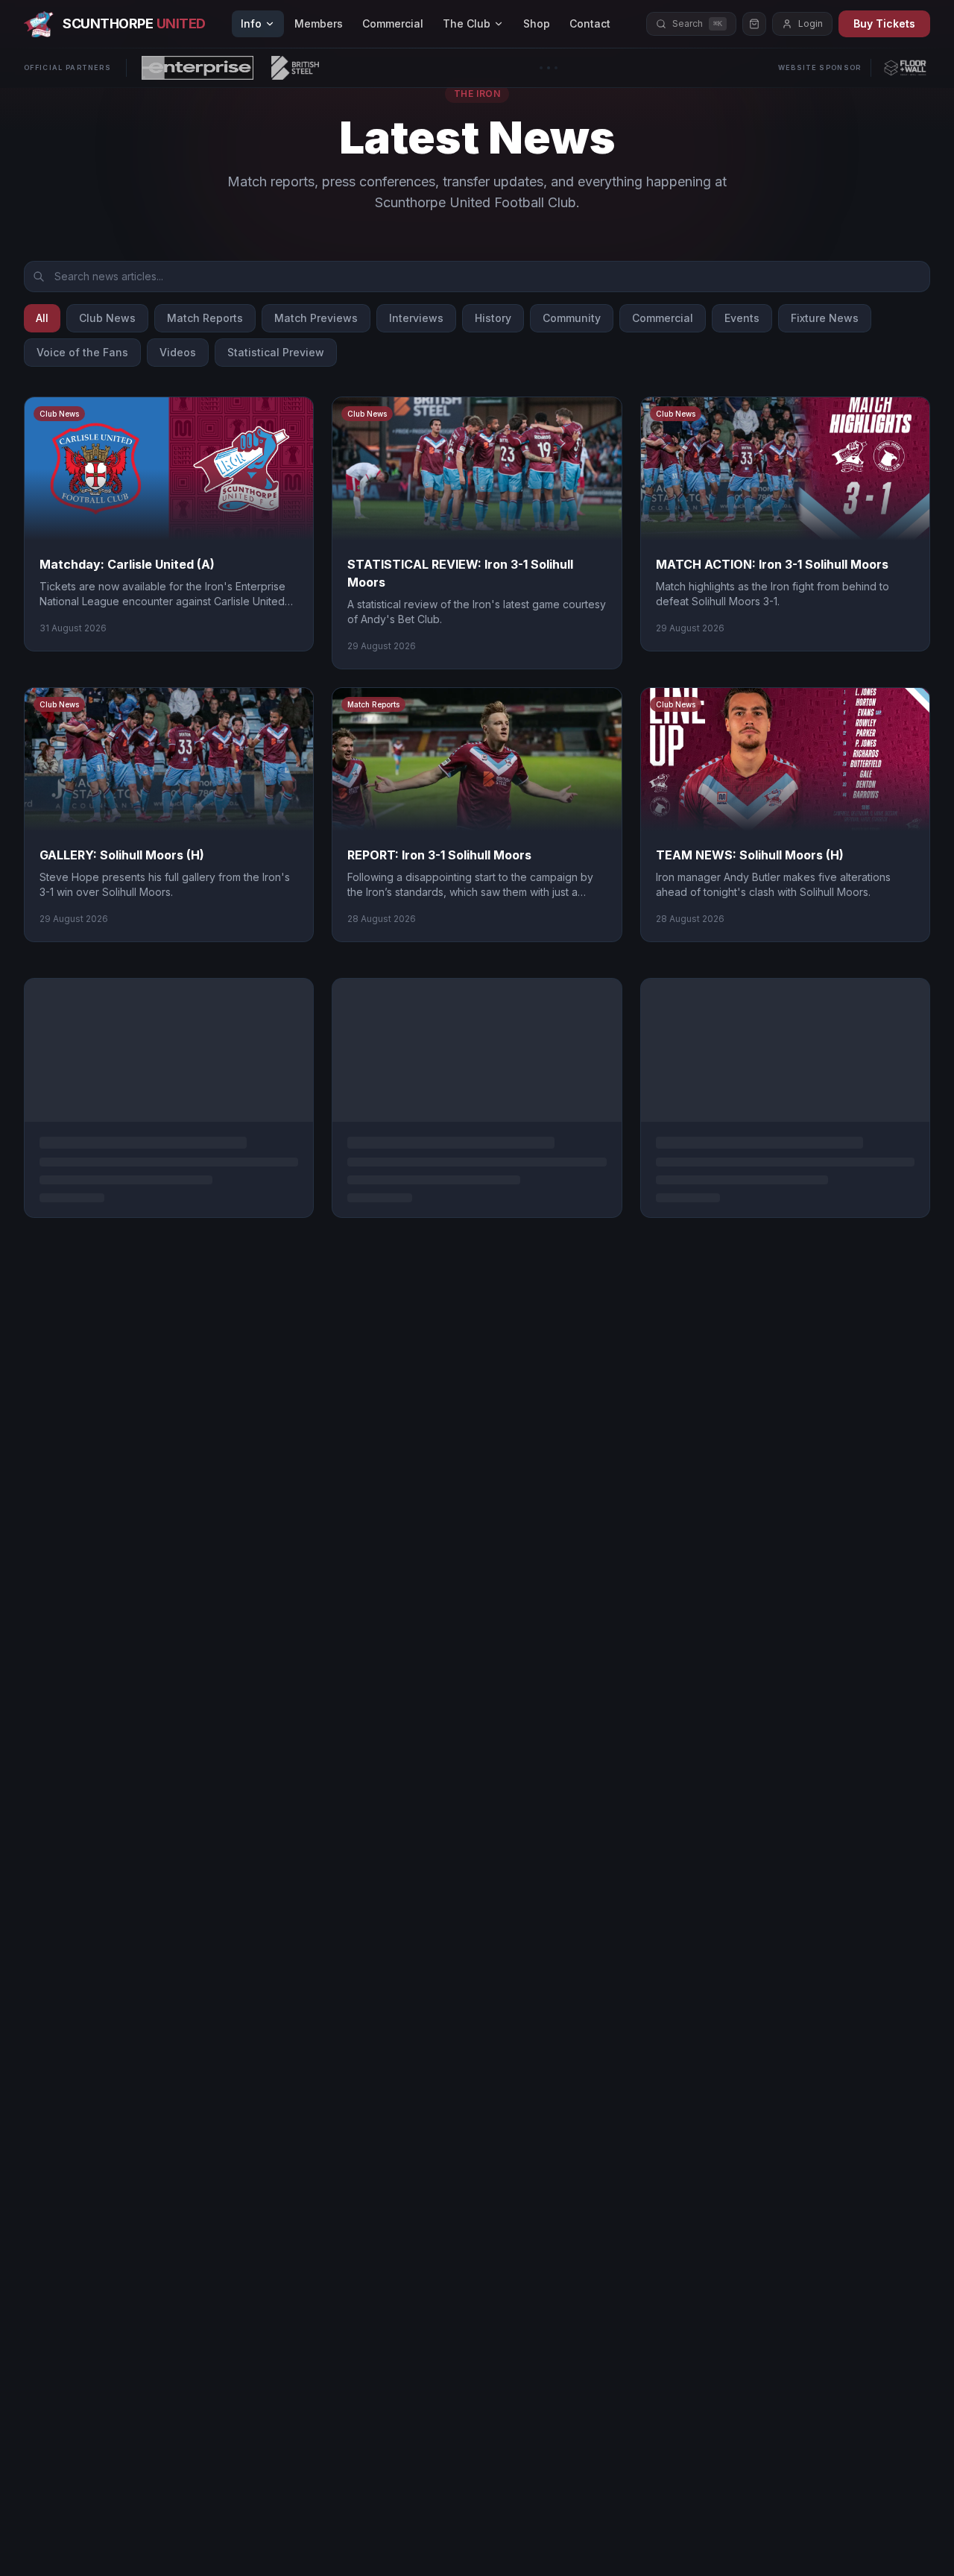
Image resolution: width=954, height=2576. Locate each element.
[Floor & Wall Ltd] (905, 68)
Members (319, 23)
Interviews (416, 318)
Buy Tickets (884, 23)
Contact (590, 23)
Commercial (393, 23)
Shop (537, 23)
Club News (107, 318)
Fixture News (825, 318)
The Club (467, 23)
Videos (178, 352)
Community (572, 318)
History (493, 318)
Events (742, 318)
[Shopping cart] (754, 24)
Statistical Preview (276, 352)
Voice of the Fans (82, 352)
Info (251, 23)
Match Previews (316, 318)
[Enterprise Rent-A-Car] (198, 68)
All (42, 318)
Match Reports (205, 318)
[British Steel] (295, 68)
